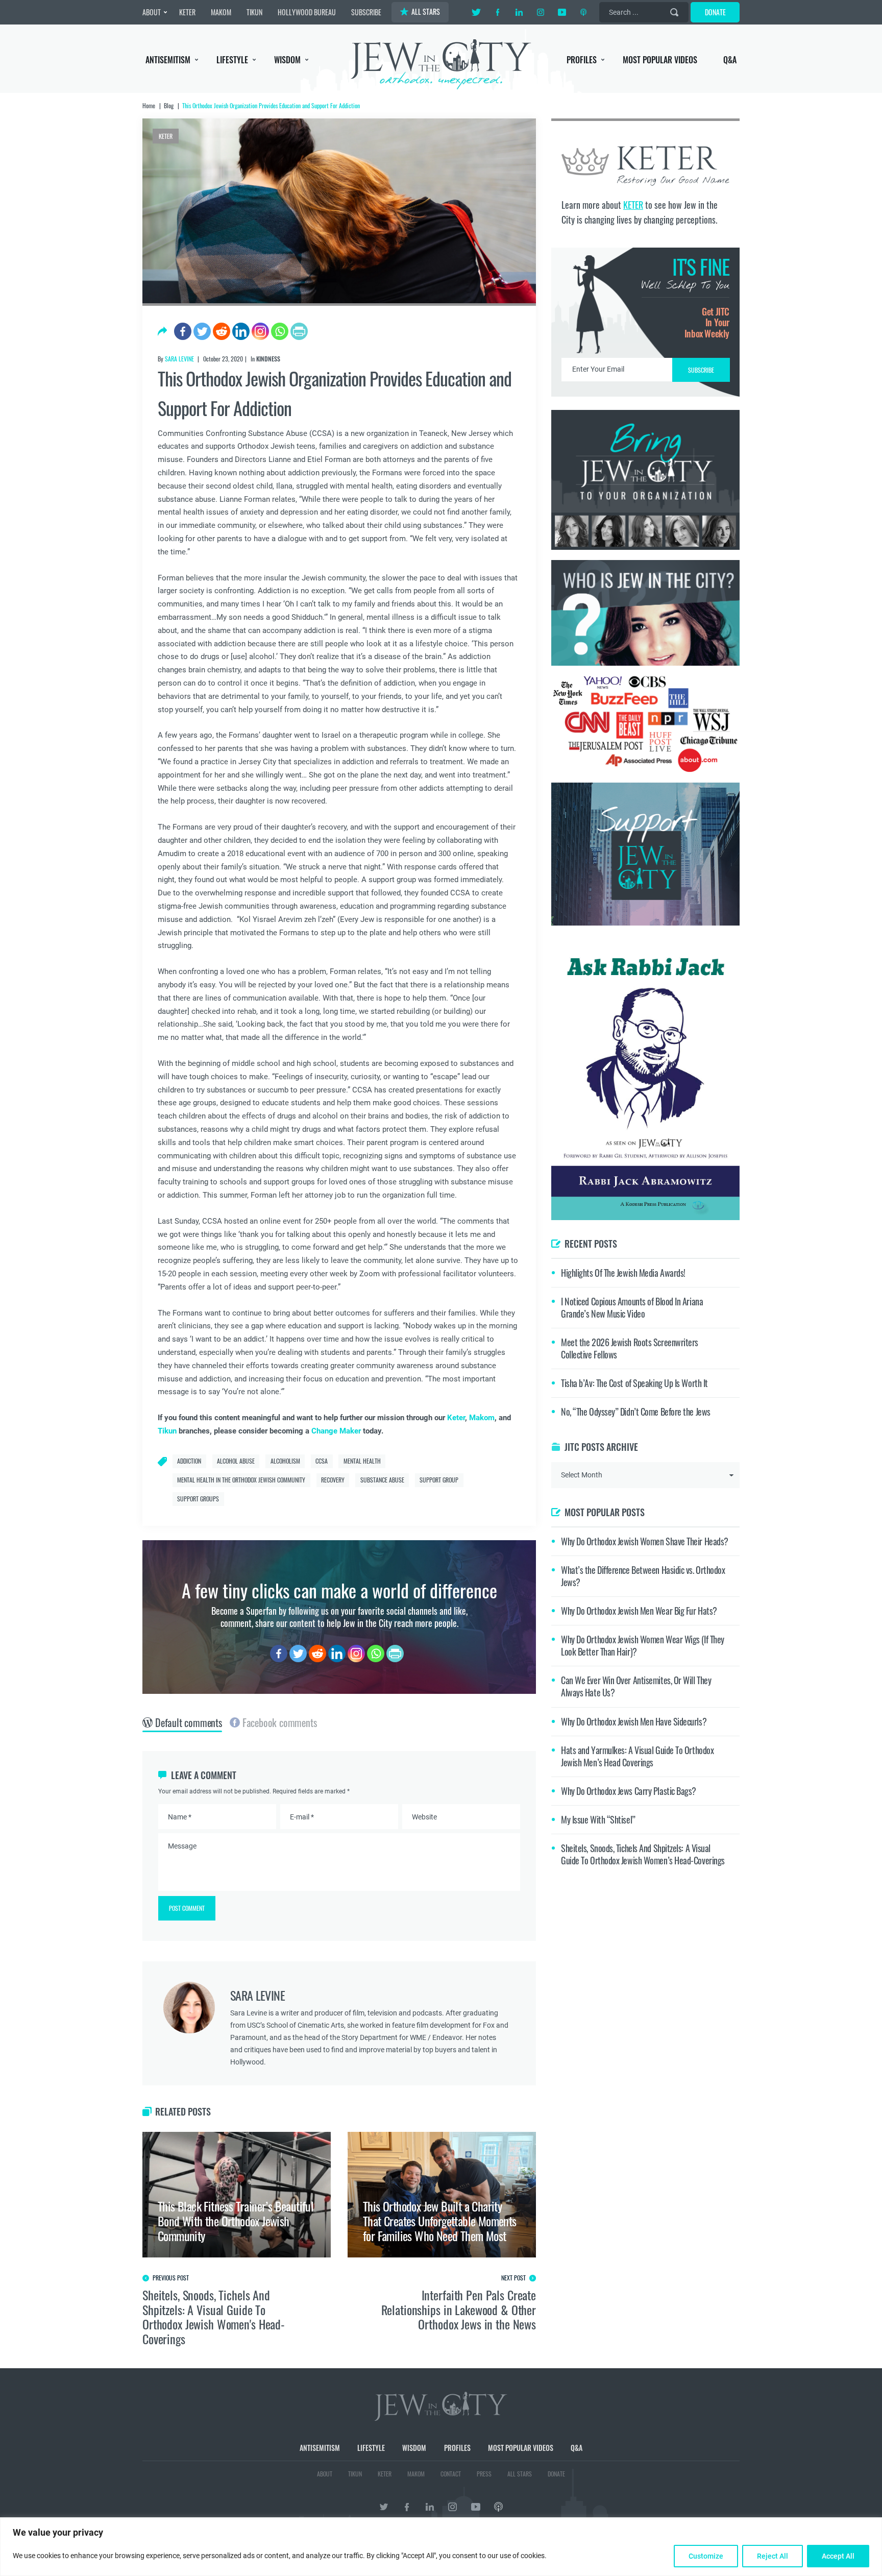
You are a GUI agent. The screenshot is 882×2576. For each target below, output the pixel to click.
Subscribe (441, 1374)
